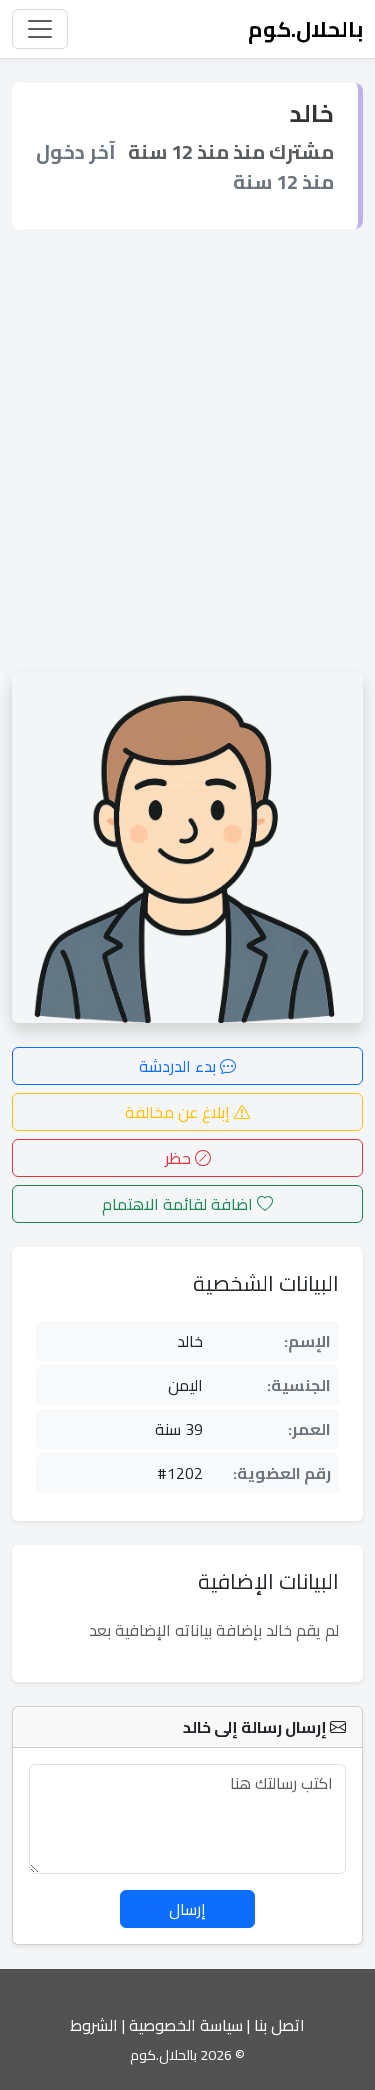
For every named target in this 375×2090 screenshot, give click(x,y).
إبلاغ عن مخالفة (179, 1112)
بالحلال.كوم (305, 29)
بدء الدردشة (179, 1066)
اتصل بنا (279, 2025)
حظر (180, 1158)
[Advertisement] (187, 450)
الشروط (94, 2025)
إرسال (187, 1909)
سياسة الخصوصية (186, 2025)
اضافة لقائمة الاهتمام (179, 1204)
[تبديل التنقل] (40, 29)
